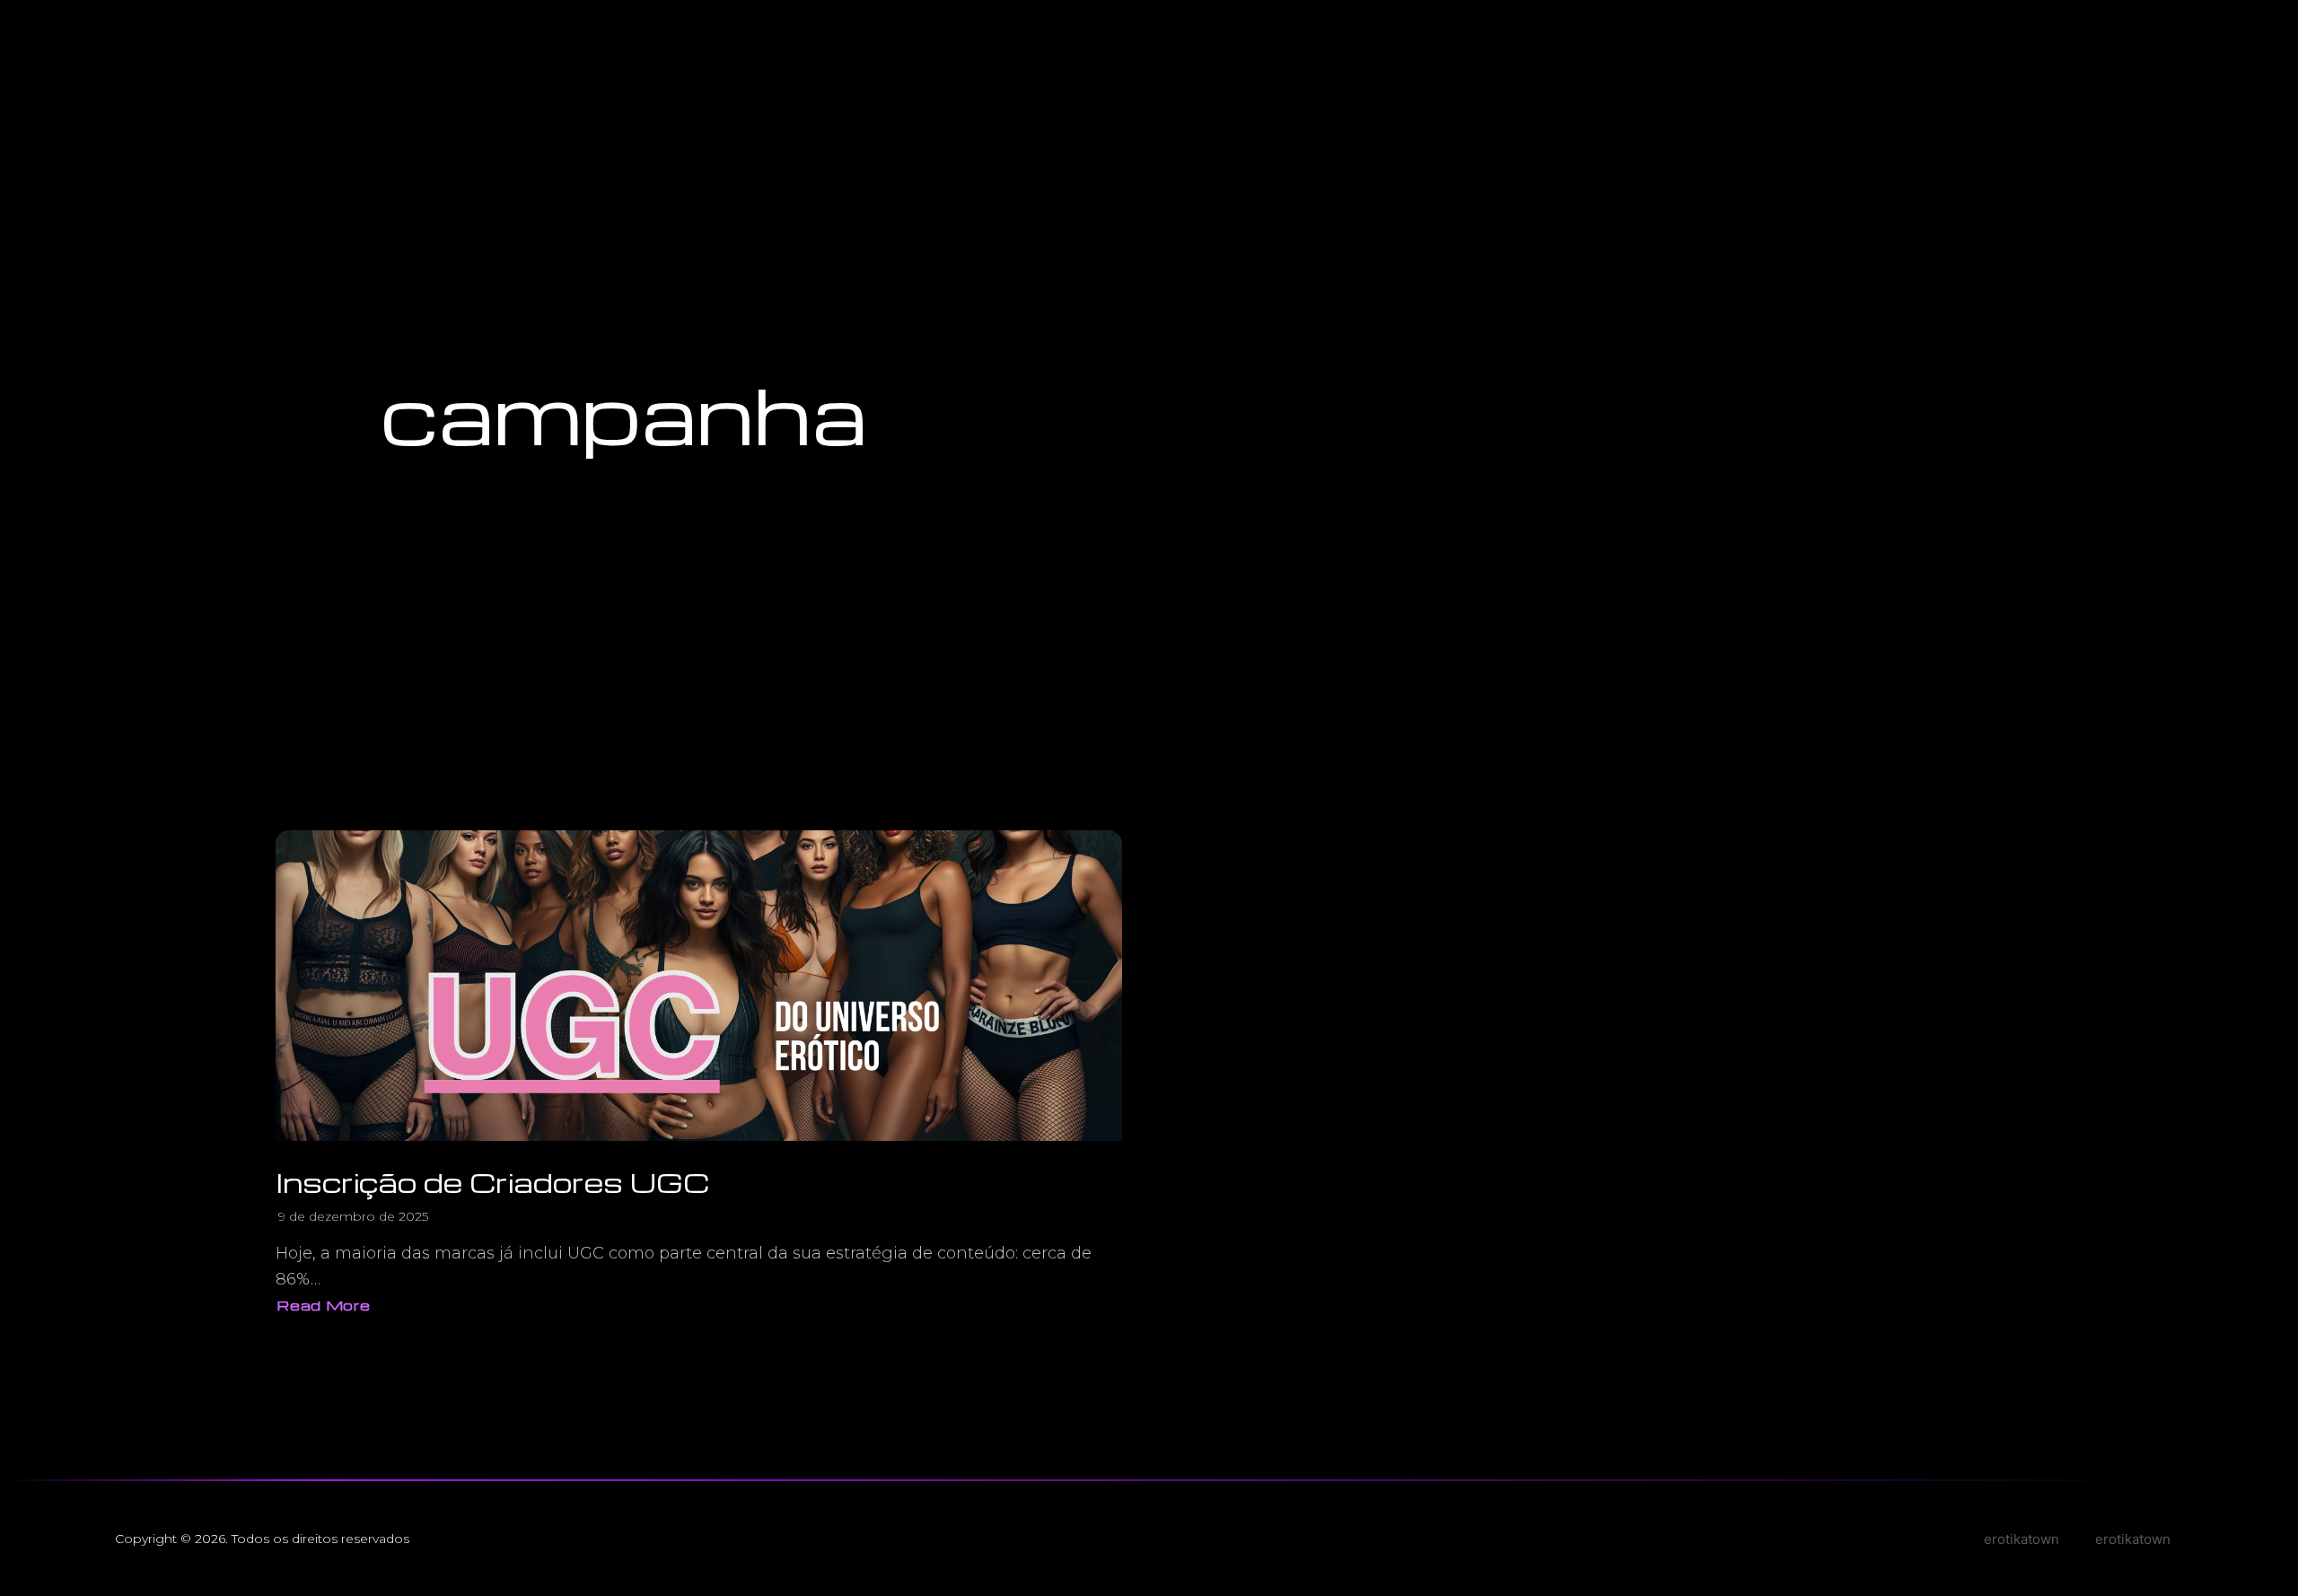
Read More (323, 1307)
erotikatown (2133, 1539)
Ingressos (2086, 34)
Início (2015, 34)
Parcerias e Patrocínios (2208, 34)
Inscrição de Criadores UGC (492, 1182)
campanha (624, 413)
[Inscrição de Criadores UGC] (699, 986)
